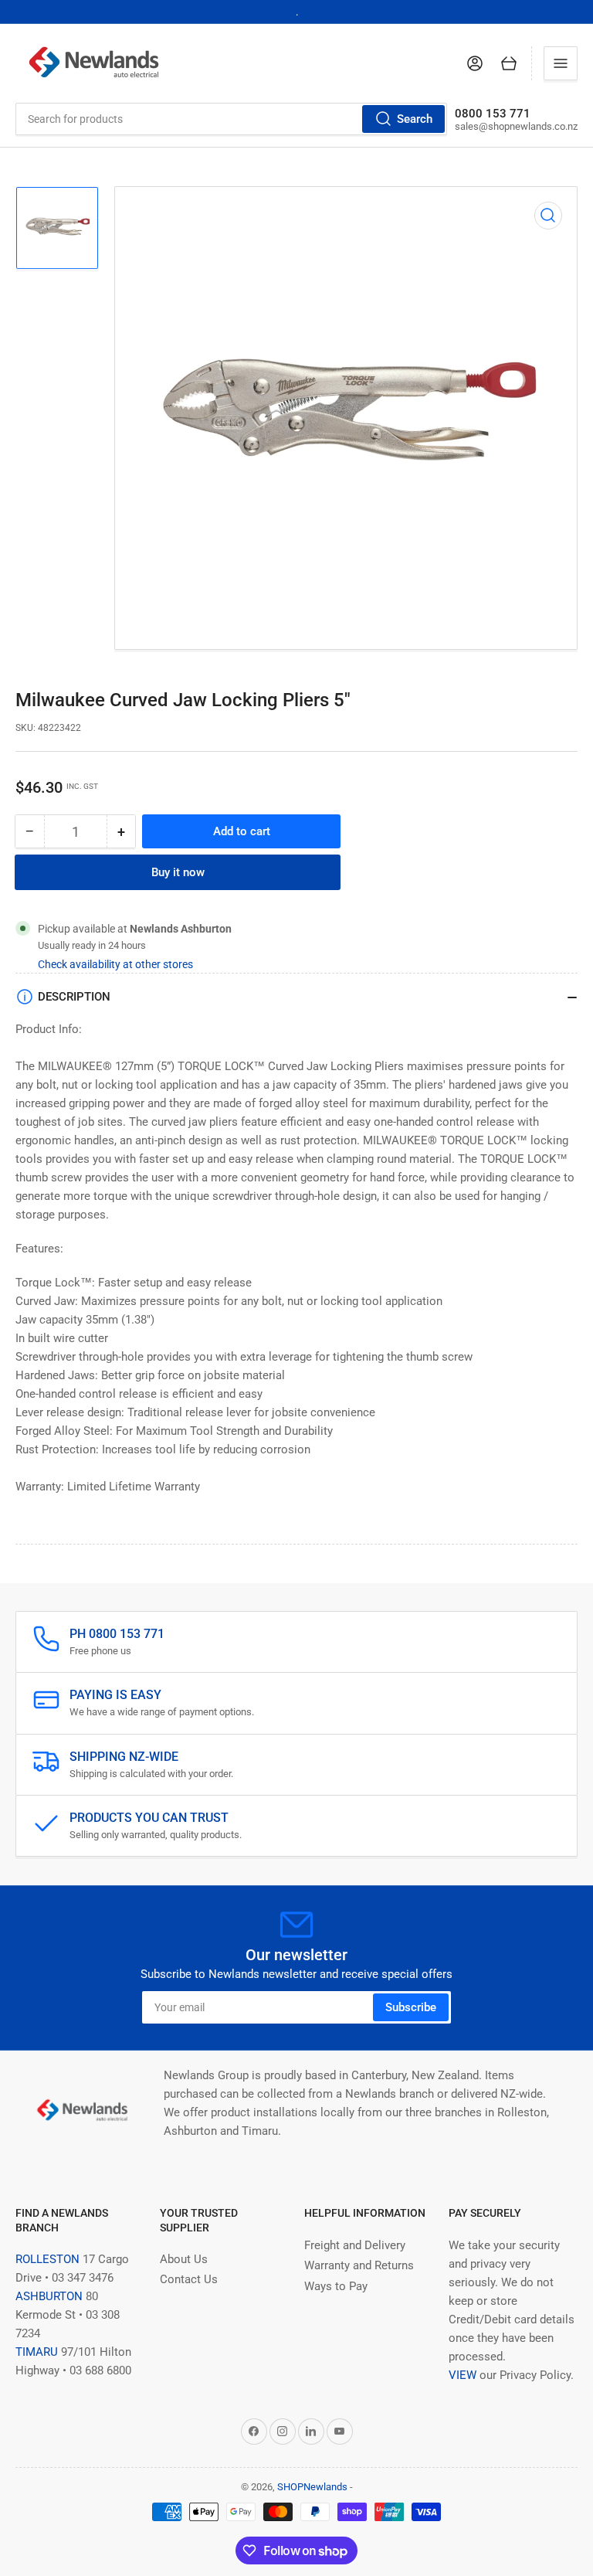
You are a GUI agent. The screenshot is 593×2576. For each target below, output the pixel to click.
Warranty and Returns (359, 2265)
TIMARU (37, 2352)
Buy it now (178, 872)
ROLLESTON (47, 2259)
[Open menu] (561, 63)
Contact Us (189, 2279)
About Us (184, 2259)
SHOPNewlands (312, 2487)
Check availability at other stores (115, 964)
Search (415, 119)
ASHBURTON (49, 2296)
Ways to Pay (336, 2286)
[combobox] (231, 119)
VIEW (463, 2375)
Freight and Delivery (355, 2245)
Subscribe (411, 2007)
